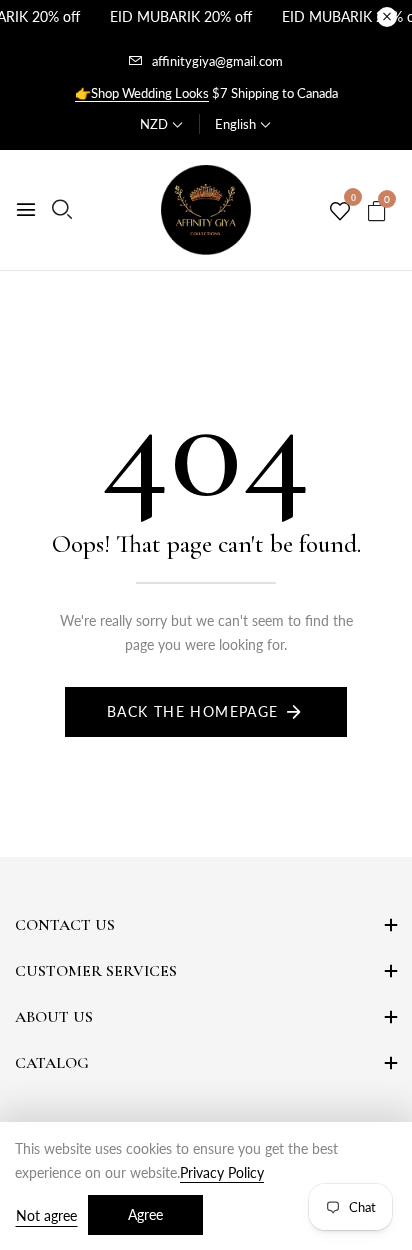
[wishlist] (340, 212)
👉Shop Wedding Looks (142, 93)
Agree (145, 1214)
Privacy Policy (222, 1172)
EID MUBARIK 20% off (181, 16)
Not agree (46, 1215)
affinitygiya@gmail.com (217, 61)
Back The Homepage (193, 711)
